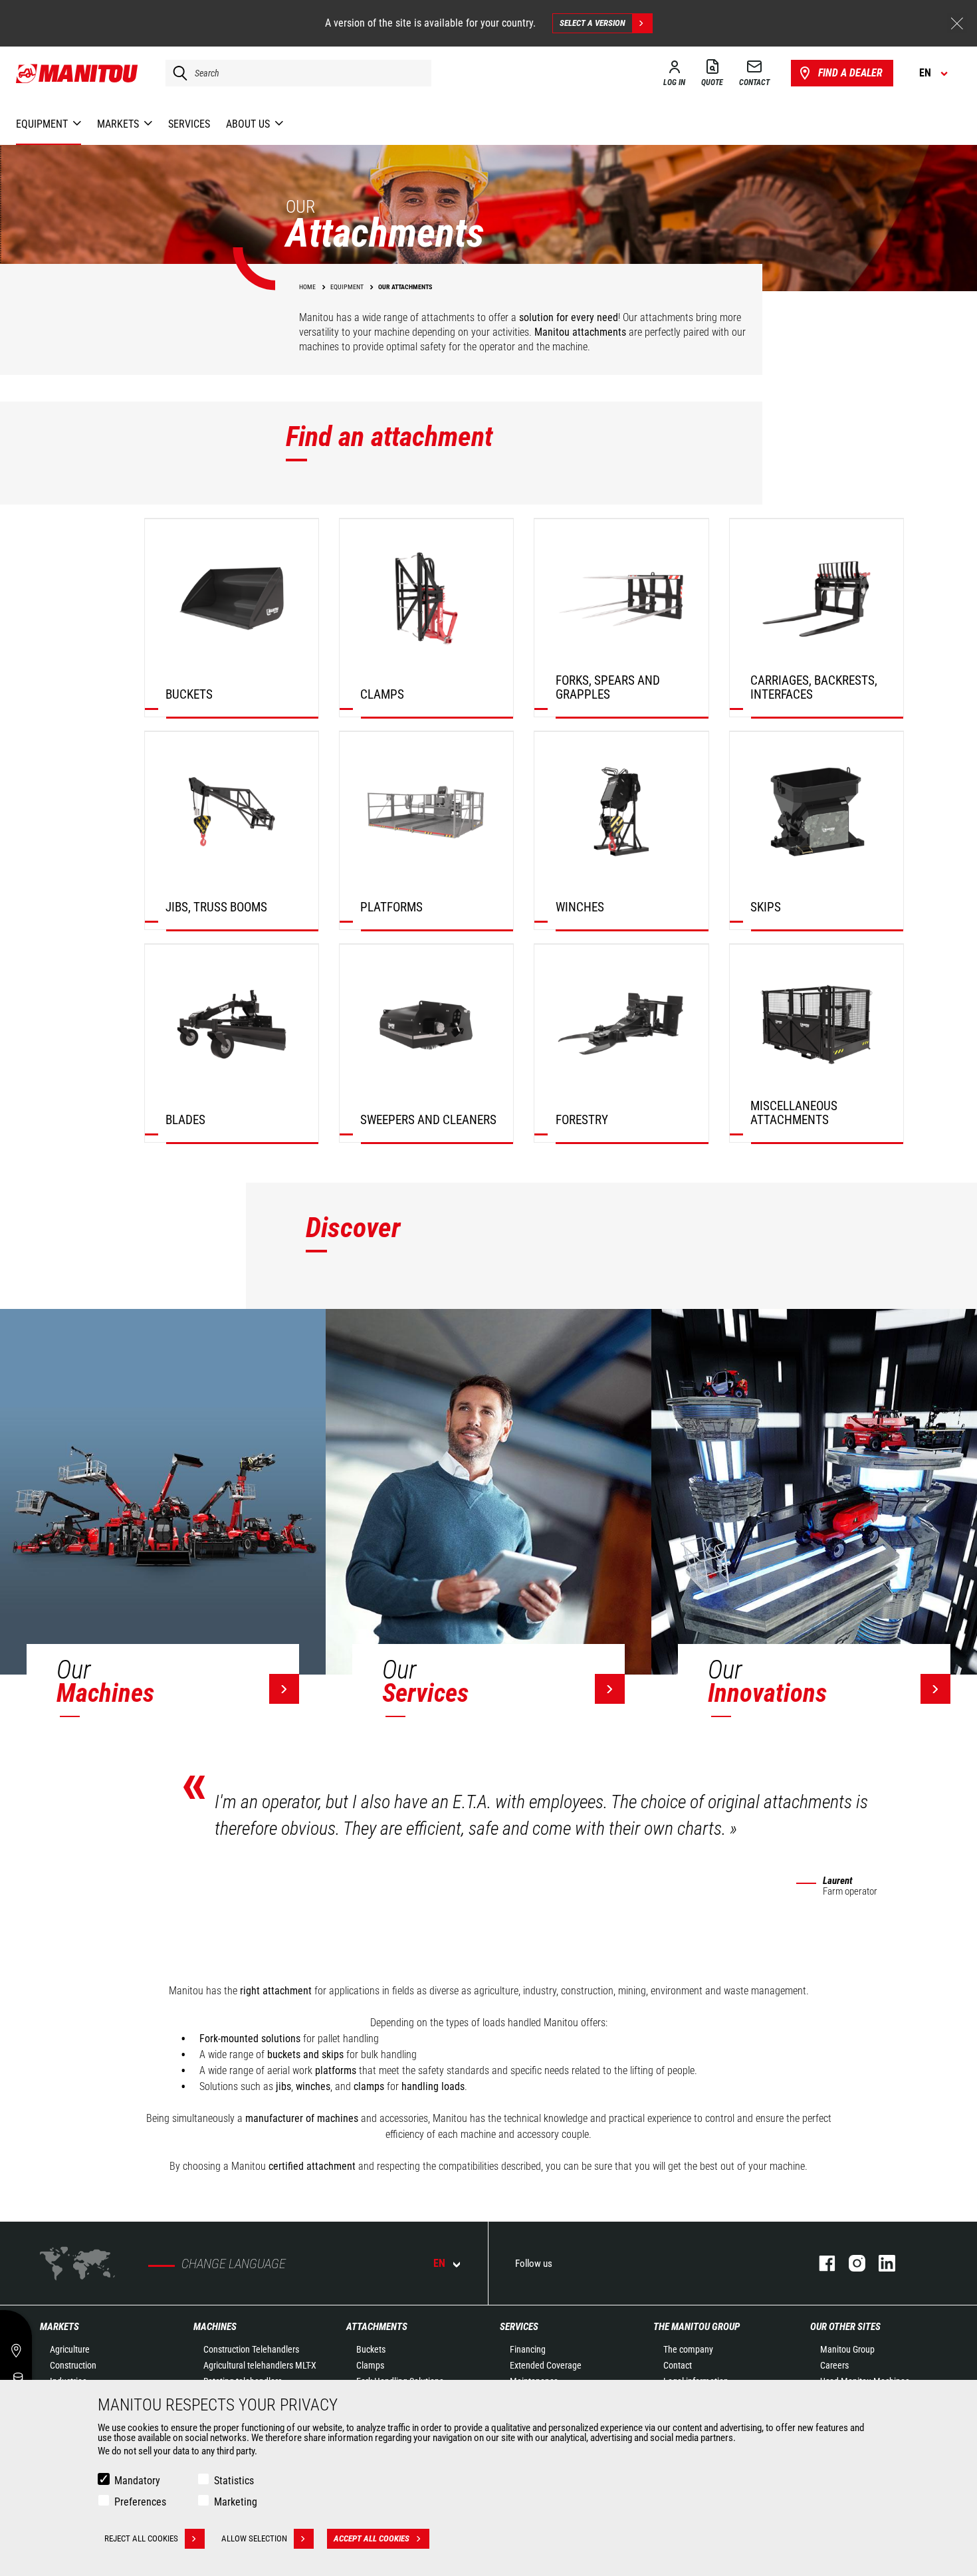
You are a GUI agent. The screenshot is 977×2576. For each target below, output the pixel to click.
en (439, 2263)
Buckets (371, 2349)
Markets (59, 2327)
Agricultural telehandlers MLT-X (260, 2365)
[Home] (77, 73)
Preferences (140, 2502)
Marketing (236, 2502)
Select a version (593, 23)
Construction (73, 2365)
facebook (820, 2263)
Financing (528, 2349)
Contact (678, 2365)
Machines (215, 2327)
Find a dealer (850, 73)
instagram (850, 2263)
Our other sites (845, 2327)
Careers (834, 2365)
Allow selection (254, 2538)
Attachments (377, 2327)
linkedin (880, 2263)
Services (519, 2327)
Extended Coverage (546, 2365)
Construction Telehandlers (251, 2349)
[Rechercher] (177, 73)
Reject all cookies (141, 2538)
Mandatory (137, 2481)
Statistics (234, 2481)
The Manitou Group (697, 2327)
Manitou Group (847, 2349)
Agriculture (70, 2349)
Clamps (370, 2365)
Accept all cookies (372, 2538)
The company (688, 2349)
